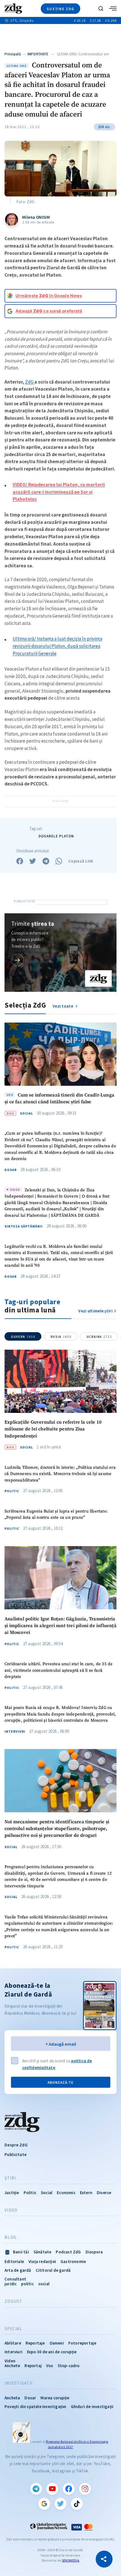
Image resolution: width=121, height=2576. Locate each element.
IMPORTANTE (38, 54)
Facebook (69, 2489)
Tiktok (77, 2504)
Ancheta (12, 2398)
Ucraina (99, 1337)
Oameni (57, 2343)
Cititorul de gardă (53, 2270)
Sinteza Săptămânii (24, 1226)
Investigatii (18, 2383)
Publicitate (15, 2154)
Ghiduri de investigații (92, 2407)
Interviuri (15, 1732)
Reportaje (35, 2343)
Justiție (12, 2193)
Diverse (104, 2193)
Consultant (15, 2279)
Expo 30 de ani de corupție (52, 2352)
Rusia (61, 1337)
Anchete (12, 2366)
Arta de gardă (18, 2270)
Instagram (85, 2489)
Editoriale (14, 2261)
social (44, 2284)
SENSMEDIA (71, 2560)
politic (27, 2284)
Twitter (60, 2504)
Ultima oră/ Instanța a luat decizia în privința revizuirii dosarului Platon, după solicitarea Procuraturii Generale (57, 646)
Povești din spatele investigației (35, 2407)
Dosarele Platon (56, 836)
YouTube (52, 2489)
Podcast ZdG (68, 2252)
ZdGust (13, 2301)
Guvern (23, 1337)
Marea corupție (55, 2398)
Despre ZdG (16, 2145)
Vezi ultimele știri (95, 1311)
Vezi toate (63, 1006)
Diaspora (94, 2252)
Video (11, 2210)
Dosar (11, 1170)
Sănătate (42, 2252)
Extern (86, 2193)
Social (26, 1113)
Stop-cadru (69, 2366)
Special (13, 2329)
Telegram (36, 2489)
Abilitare (13, 2343)
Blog (10, 2237)
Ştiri (10, 2178)
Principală (13, 54)
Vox (50, 2366)
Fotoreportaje (82, 2343)
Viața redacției (42, 2261)
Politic (12, 1491)
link (18, 960)
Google (44, 2504)
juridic (11, 2284)
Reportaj (33, 2366)
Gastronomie (73, 2261)
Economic (66, 2193)
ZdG (30, 382)
